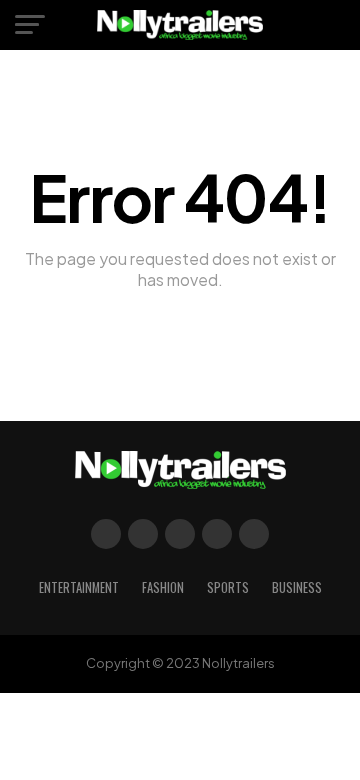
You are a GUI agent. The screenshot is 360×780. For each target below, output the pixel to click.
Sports (228, 587)
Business (297, 587)
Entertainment (79, 587)
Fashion (163, 587)
